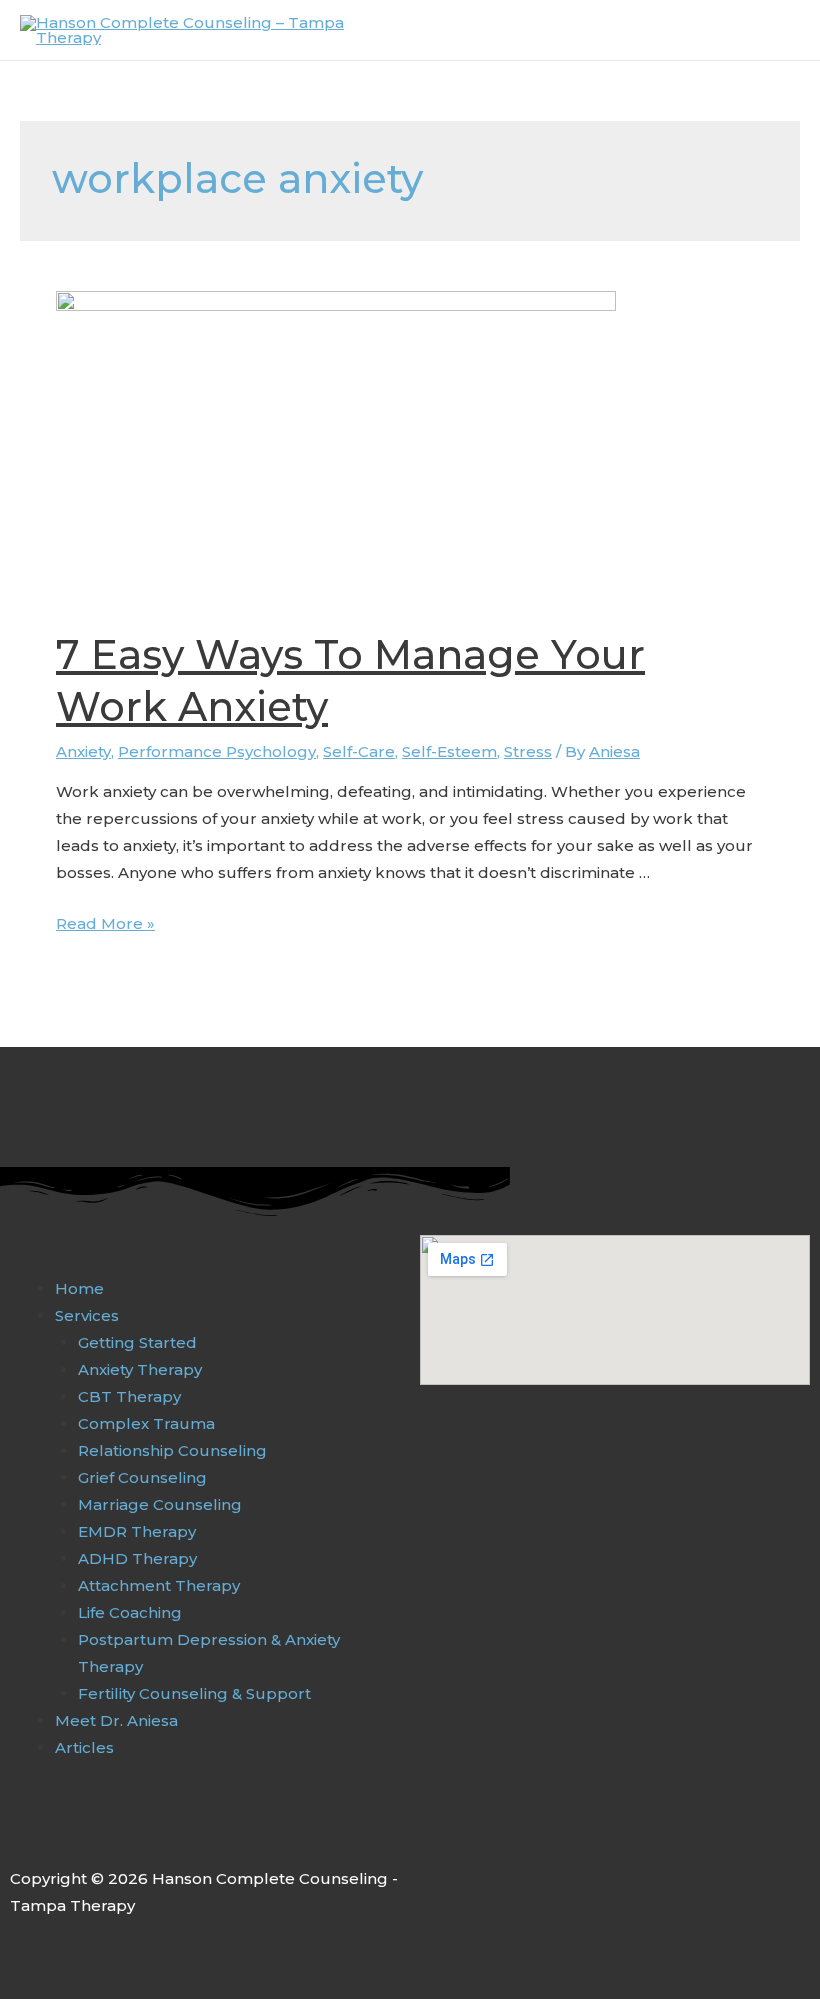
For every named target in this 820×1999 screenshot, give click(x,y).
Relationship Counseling (172, 1450)
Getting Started (137, 1342)
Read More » (105, 923)
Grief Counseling (142, 1477)
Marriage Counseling (160, 1504)
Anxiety (83, 751)
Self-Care (359, 751)
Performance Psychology (217, 751)
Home (79, 1288)
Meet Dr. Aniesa (116, 1720)
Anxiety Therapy (140, 1369)
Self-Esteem (449, 751)
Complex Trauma (146, 1423)
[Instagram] (63, 1834)
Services (87, 1315)
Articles (84, 1747)
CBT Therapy (129, 1396)
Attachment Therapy (159, 1585)
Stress (528, 751)
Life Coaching (130, 1612)
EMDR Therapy (137, 1531)
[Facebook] (21, 1834)
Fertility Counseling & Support (194, 1693)
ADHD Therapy (137, 1558)
